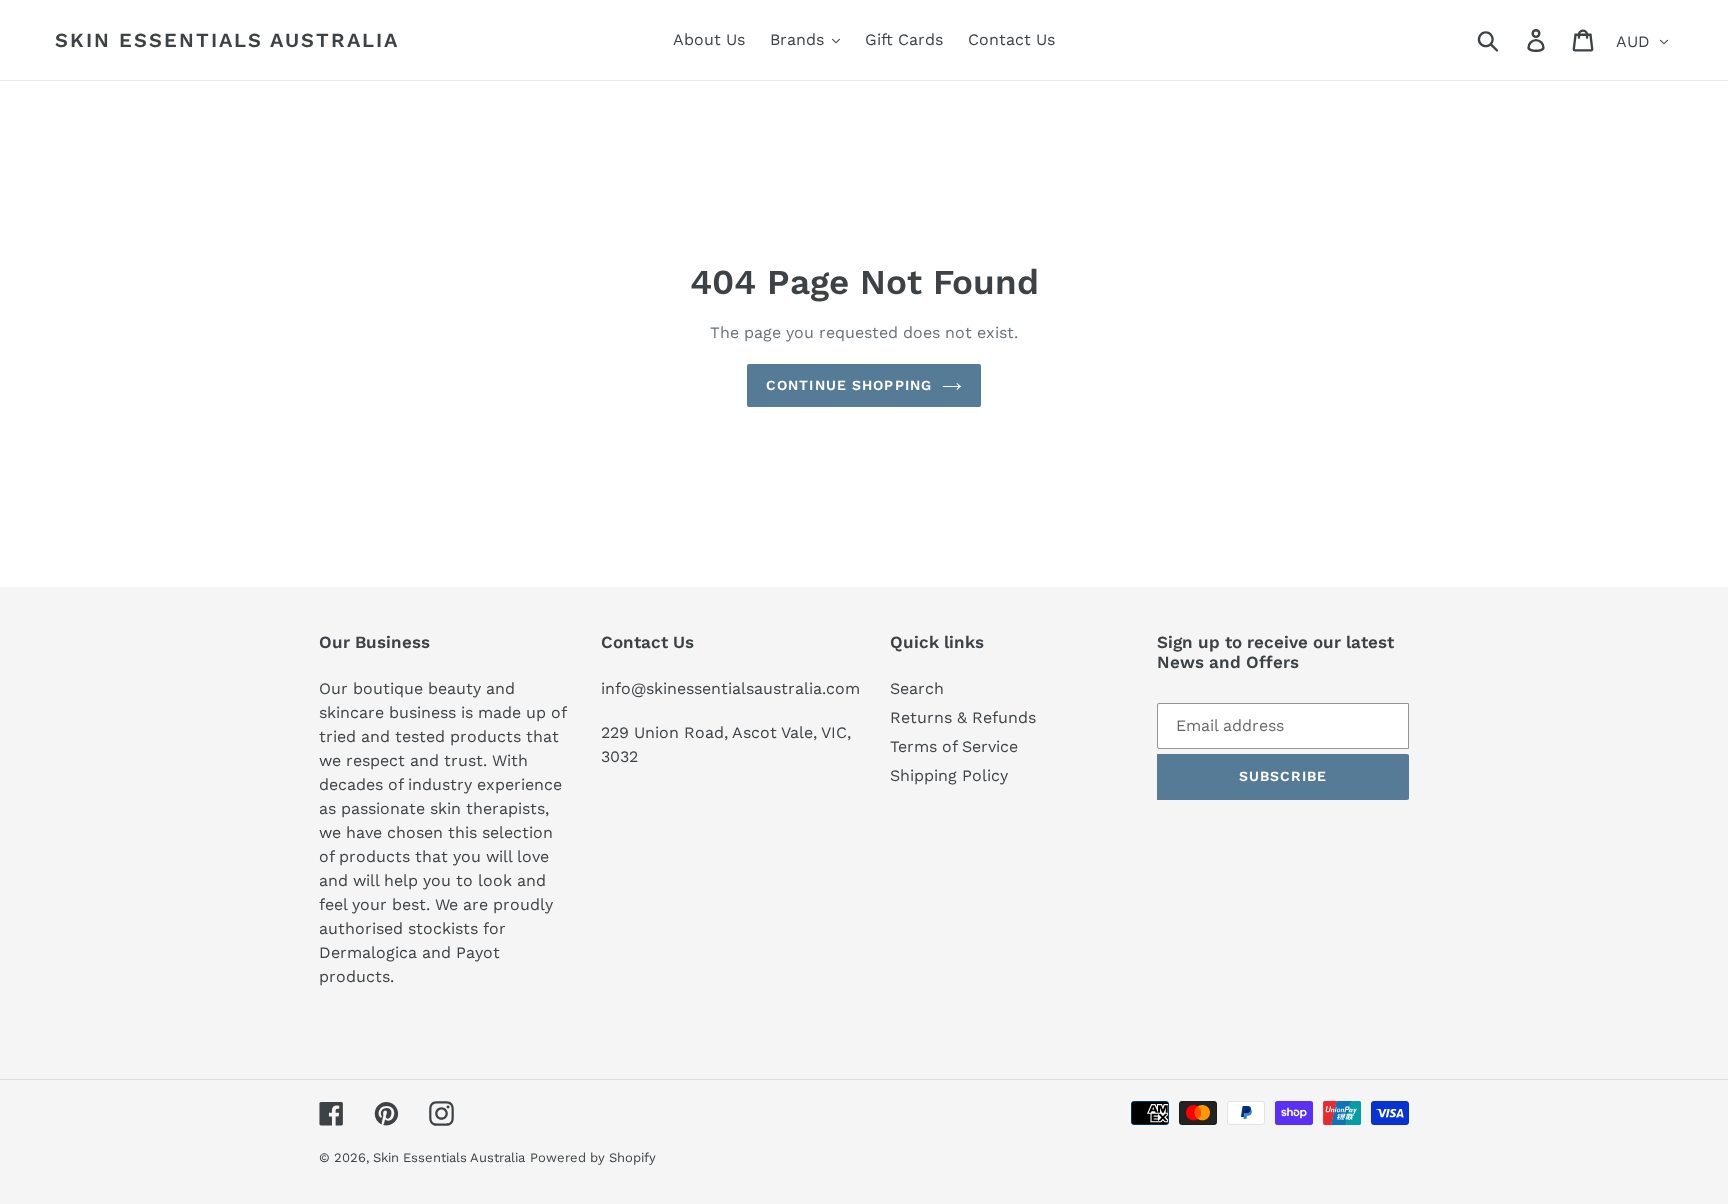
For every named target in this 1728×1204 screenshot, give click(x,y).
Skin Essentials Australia (227, 40)
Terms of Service (954, 746)
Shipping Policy (949, 775)
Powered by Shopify (593, 1157)
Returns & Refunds (963, 717)
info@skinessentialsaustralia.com (730, 688)
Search (917, 688)
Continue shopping (849, 385)
